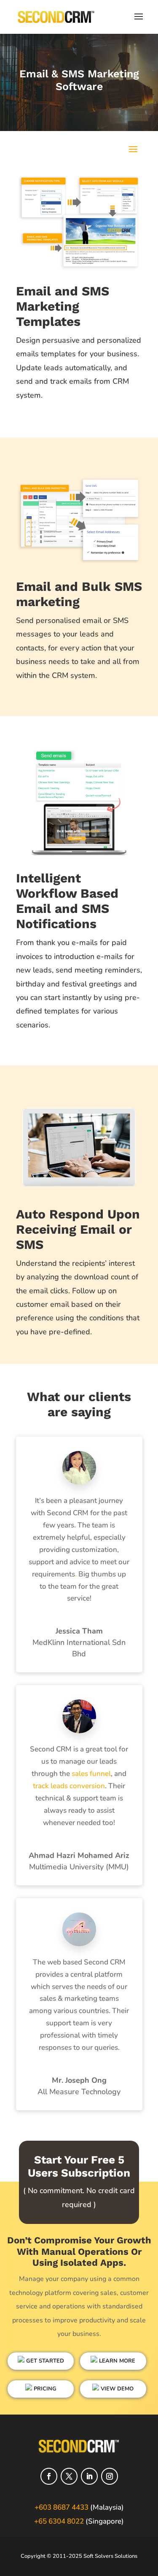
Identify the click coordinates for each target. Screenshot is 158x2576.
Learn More (116, 2361)
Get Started (44, 2361)
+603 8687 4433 (62, 2507)
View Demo (116, 2389)
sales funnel (90, 1774)
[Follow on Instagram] (110, 2476)
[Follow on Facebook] (49, 2476)
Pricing (44, 2389)
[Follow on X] (69, 2476)
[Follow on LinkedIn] (89, 2476)
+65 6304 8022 (59, 2521)
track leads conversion (69, 1786)
